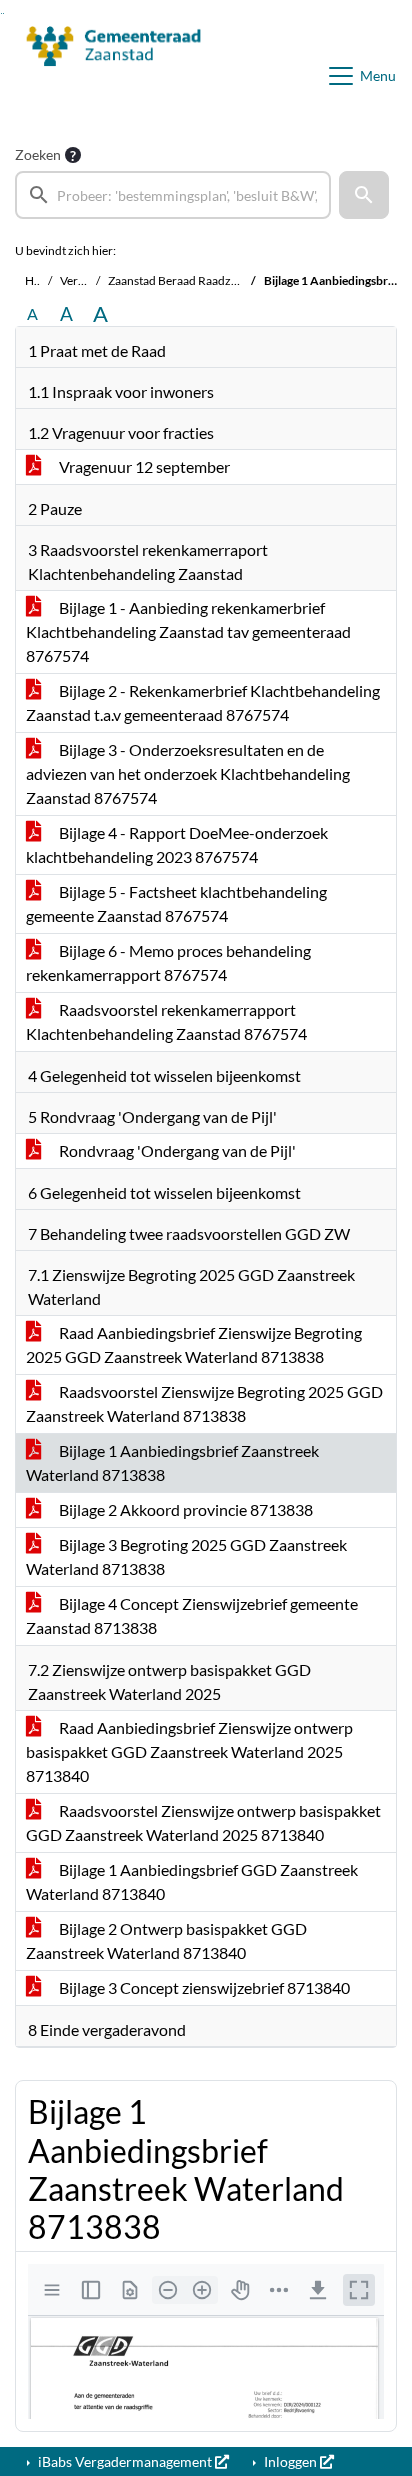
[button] (364, 195)
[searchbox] (173, 195)
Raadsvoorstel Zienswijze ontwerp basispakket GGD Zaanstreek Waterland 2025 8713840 (203, 1822)
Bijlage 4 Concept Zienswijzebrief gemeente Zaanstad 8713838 (192, 1615)
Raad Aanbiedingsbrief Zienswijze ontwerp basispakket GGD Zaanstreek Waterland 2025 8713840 (189, 1751)
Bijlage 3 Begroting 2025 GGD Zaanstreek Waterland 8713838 (186, 1556)
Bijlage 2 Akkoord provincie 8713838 (184, 1509)
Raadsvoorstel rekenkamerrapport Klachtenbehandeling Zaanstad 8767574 (166, 1021)
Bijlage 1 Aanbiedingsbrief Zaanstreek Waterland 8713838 (172, 1462)
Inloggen (290, 2461)
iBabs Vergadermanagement (125, 2461)
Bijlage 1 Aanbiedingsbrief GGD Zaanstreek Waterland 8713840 (192, 1881)
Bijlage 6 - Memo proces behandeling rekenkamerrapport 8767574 (168, 962)
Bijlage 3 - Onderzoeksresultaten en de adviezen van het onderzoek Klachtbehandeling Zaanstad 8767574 (188, 773)
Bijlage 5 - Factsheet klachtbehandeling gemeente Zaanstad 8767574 (176, 903)
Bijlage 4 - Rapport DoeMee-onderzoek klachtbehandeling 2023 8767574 (177, 844)
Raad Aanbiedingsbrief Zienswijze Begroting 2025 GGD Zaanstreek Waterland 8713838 (194, 1344)
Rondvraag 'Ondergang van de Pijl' (176, 1150)
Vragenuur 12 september (143, 466)
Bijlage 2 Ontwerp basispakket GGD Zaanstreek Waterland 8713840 (166, 1940)
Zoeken (38, 154)
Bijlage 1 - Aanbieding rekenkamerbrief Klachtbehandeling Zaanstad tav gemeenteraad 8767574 (188, 631)
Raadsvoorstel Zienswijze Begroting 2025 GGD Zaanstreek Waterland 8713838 (204, 1403)
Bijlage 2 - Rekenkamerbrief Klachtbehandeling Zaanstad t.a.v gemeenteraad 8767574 (203, 702)
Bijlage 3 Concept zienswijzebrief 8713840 (203, 1987)
